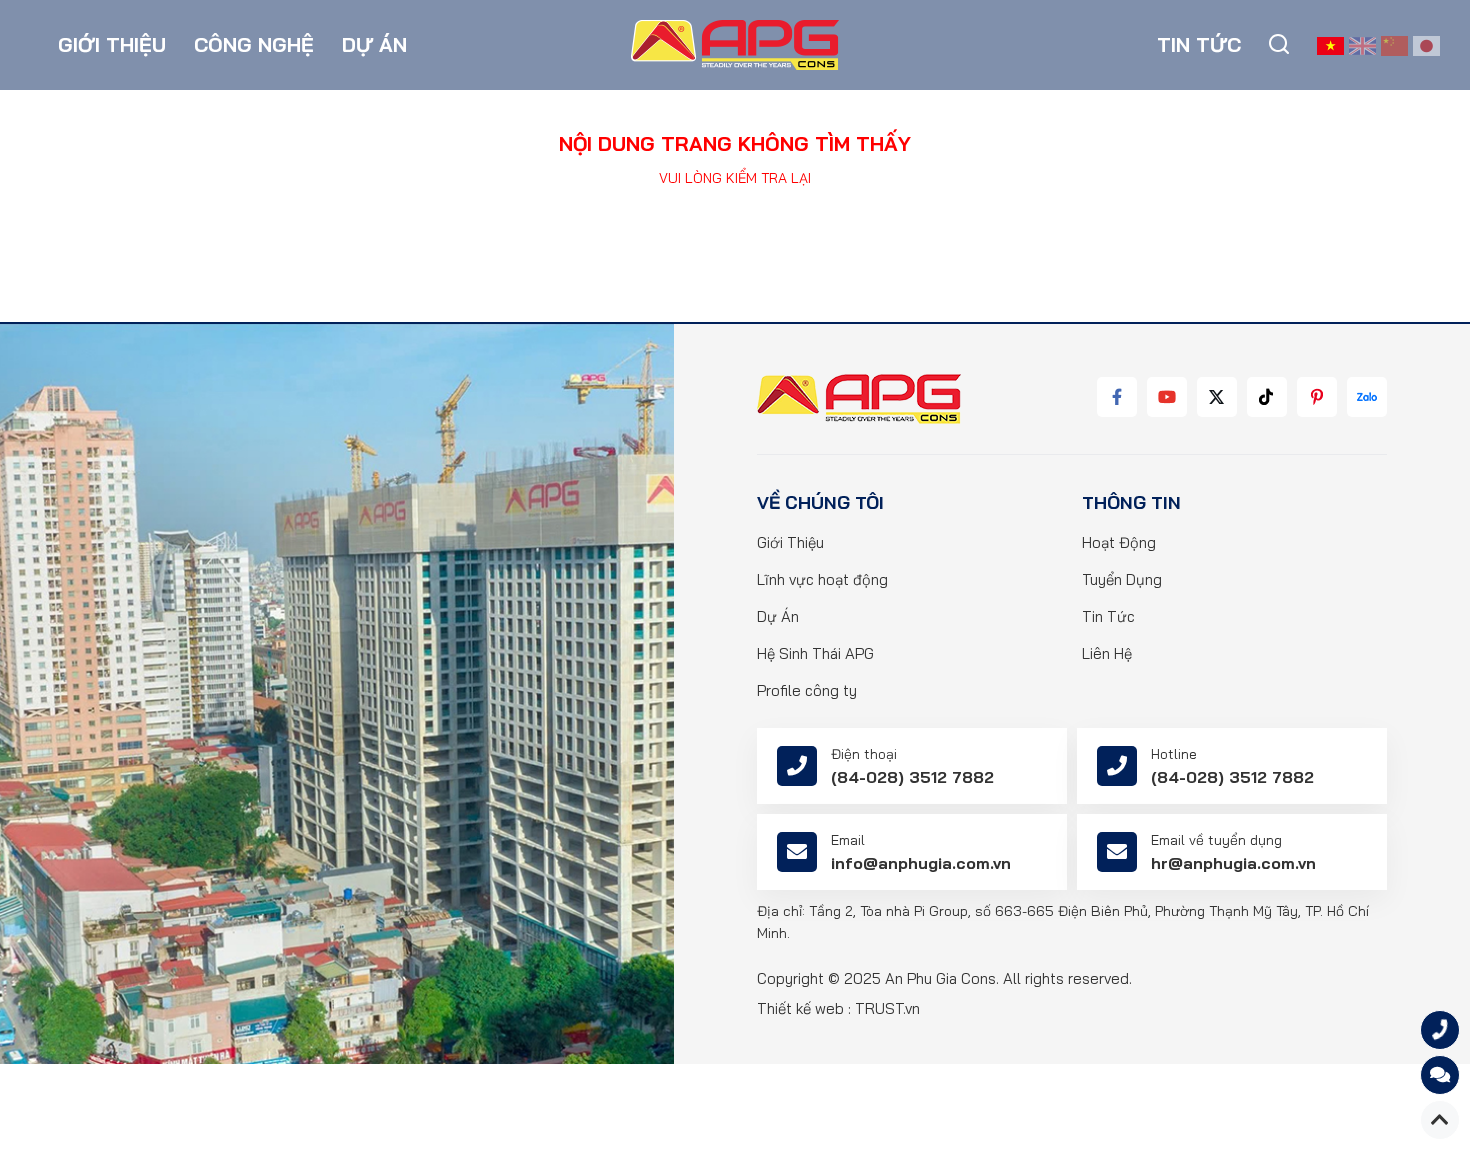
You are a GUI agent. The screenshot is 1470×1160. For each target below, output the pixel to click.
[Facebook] (1117, 397)
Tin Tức (1108, 616)
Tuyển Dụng (1122, 579)
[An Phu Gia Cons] (735, 44)
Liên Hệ (1107, 653)
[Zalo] (1367, 397)
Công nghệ (254, 44)
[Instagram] (1317, 397)
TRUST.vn (887, 1008)
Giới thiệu (112, 44)
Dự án (374, 44)
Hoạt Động (1119, 542)
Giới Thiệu (790, 542)
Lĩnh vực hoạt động (822, 579)
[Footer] (859, 399)
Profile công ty (807, 690)
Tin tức (1199, 44)
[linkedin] (1217, 397)
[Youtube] (1167, 397)
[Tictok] (1267, 397)
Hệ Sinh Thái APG (815, 653)
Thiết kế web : (804, 1008)
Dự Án (778, 616)
